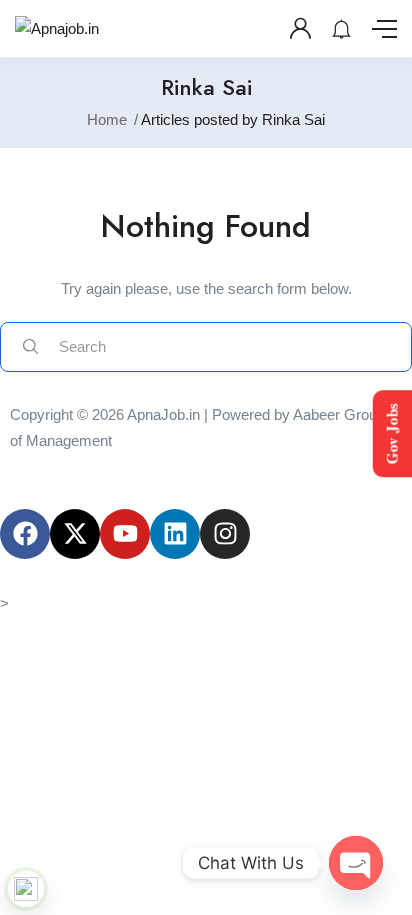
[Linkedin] (175, 534)
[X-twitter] (75, 534)
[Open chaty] (356, 863)
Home (107, 119)
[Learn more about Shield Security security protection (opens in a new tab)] (26, 889)
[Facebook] (25, 534)
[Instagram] (225, 534)
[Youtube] (125, 534)
